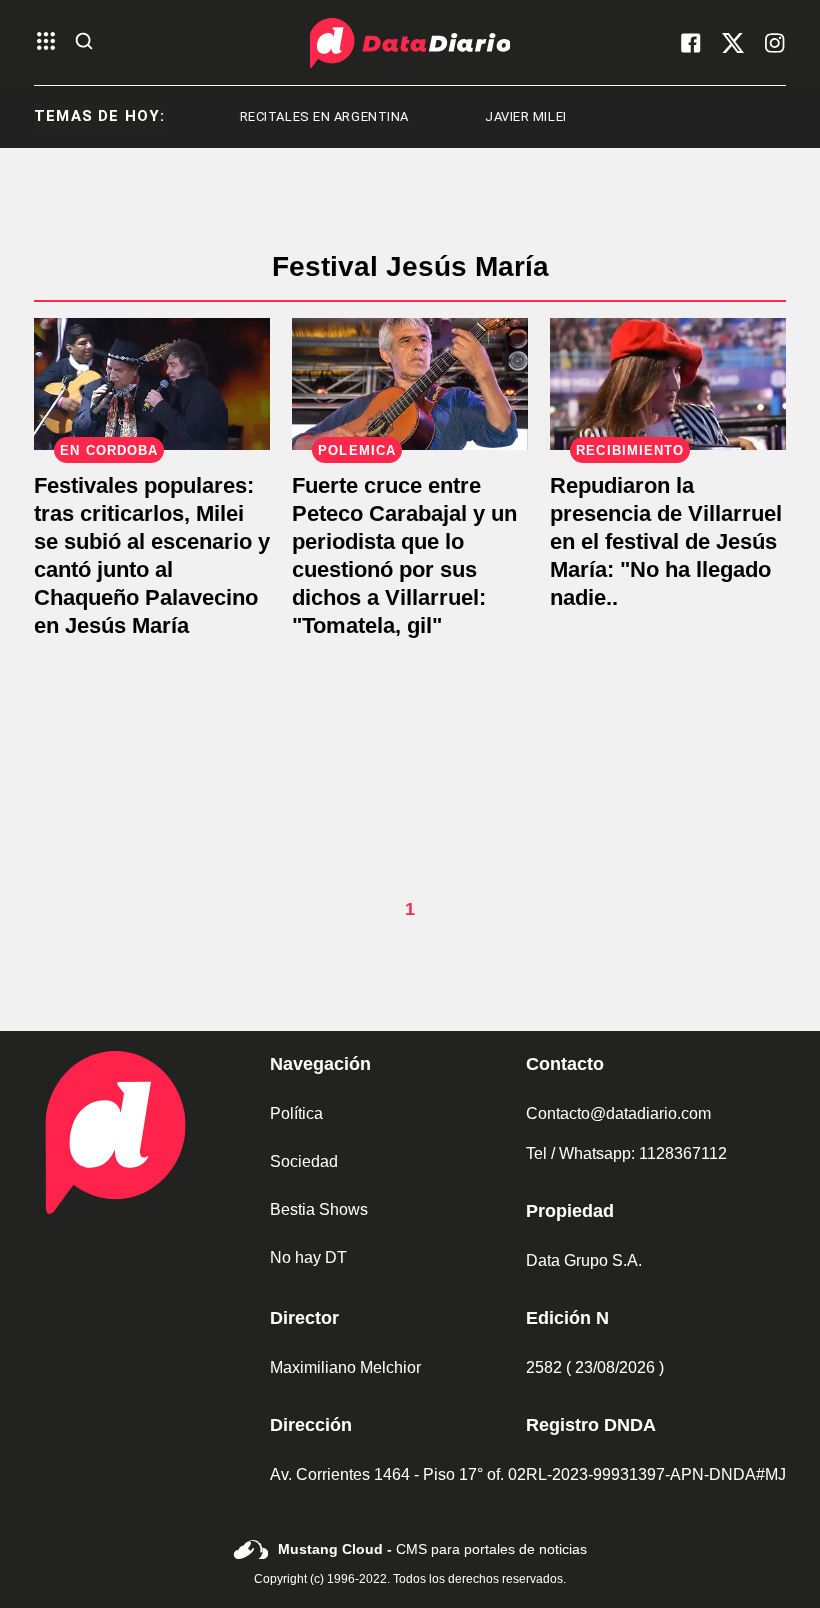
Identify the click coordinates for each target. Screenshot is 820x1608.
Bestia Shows (319, 1209)
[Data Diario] (410, 43)
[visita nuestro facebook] (691, 43)
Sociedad (304, 1161)
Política (296, 1113)
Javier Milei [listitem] (504, 116)
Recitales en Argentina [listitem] (302, 116)
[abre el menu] (46, 42)
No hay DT (308, 1257)
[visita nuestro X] (733, 43)
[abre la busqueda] (84, 42)
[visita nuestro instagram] (775, 43)
